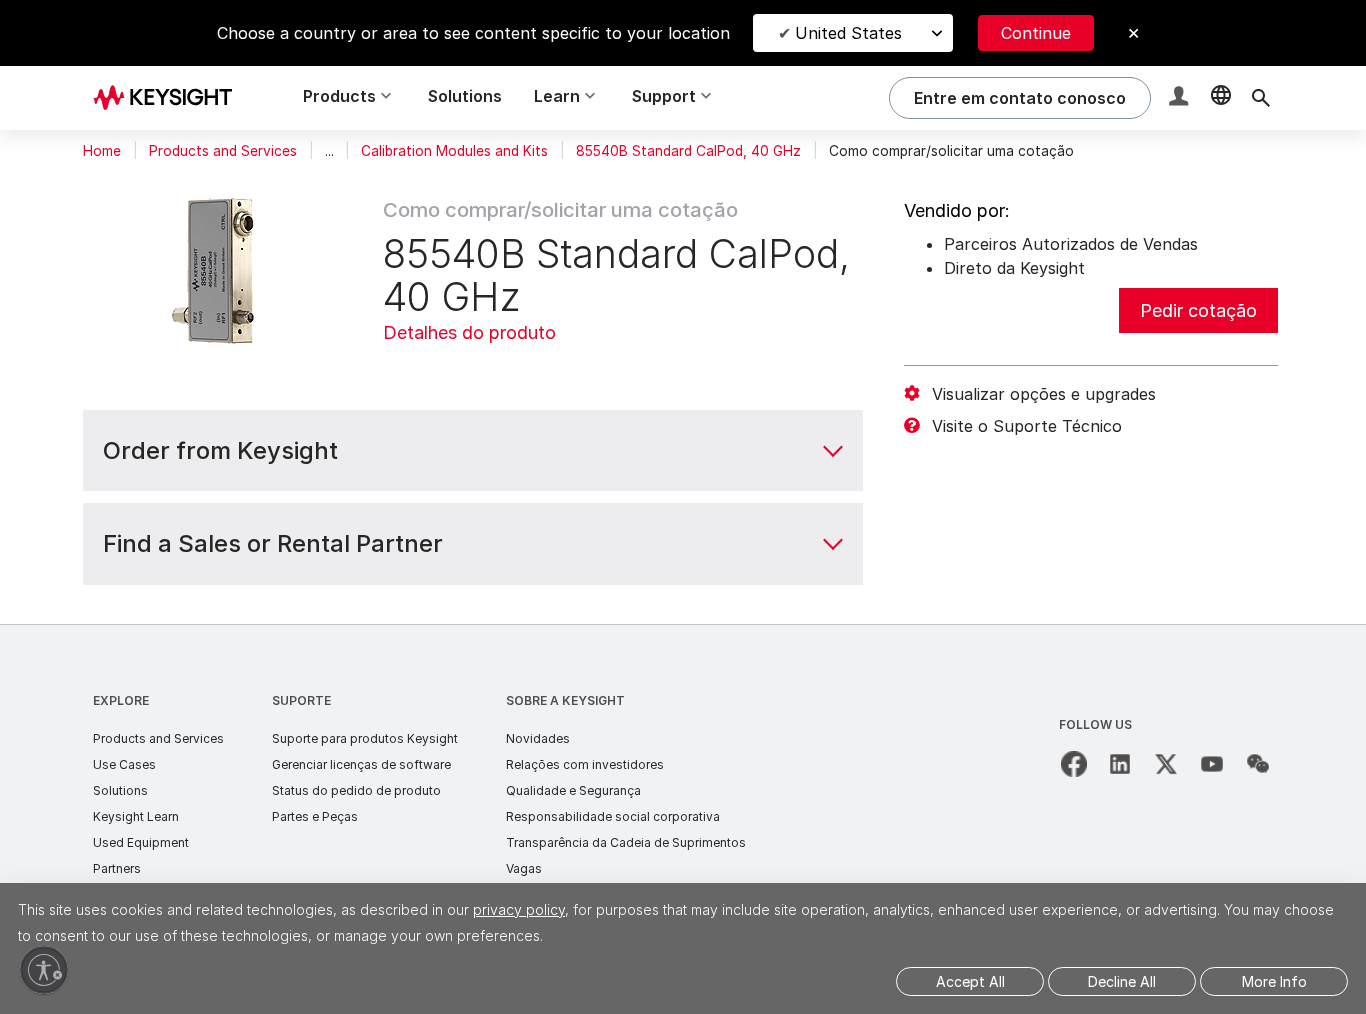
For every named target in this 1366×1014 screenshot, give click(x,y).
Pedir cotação (1198, 310)
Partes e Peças (315, 816)
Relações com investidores (585, 764)
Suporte (301, 700)
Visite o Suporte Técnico (1027, 426)
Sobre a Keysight (565, 700)
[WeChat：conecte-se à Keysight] (1258, 764)
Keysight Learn (136, 816)
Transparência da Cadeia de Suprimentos (626, 842)
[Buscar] (1261, 98)
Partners (117, 868)
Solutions (465, 96)
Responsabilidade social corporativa (613, 816)
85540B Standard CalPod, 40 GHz (688, 151)
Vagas (524, 868)
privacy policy (519, 909)
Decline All (1122, 981)
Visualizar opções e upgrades (1044, 394)
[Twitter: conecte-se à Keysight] (1166, 764)
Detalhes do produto (469, 332)
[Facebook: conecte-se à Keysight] (1074, 764)
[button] (1181, 98)
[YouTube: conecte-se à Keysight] (1212, 764)
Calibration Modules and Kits (454, 151)
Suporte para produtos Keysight (365, 738)
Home (102, 151)
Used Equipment (141, 842)
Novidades (538, 738)
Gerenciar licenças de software (361, 764)
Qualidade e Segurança (573, 790)
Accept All (970, 981)
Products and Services (223, 151)
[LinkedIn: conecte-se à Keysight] (1120, 764)
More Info (1274, 981)
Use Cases (124, 764)
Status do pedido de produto (356, 790)
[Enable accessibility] (44, 970)
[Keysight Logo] (170, 98)
